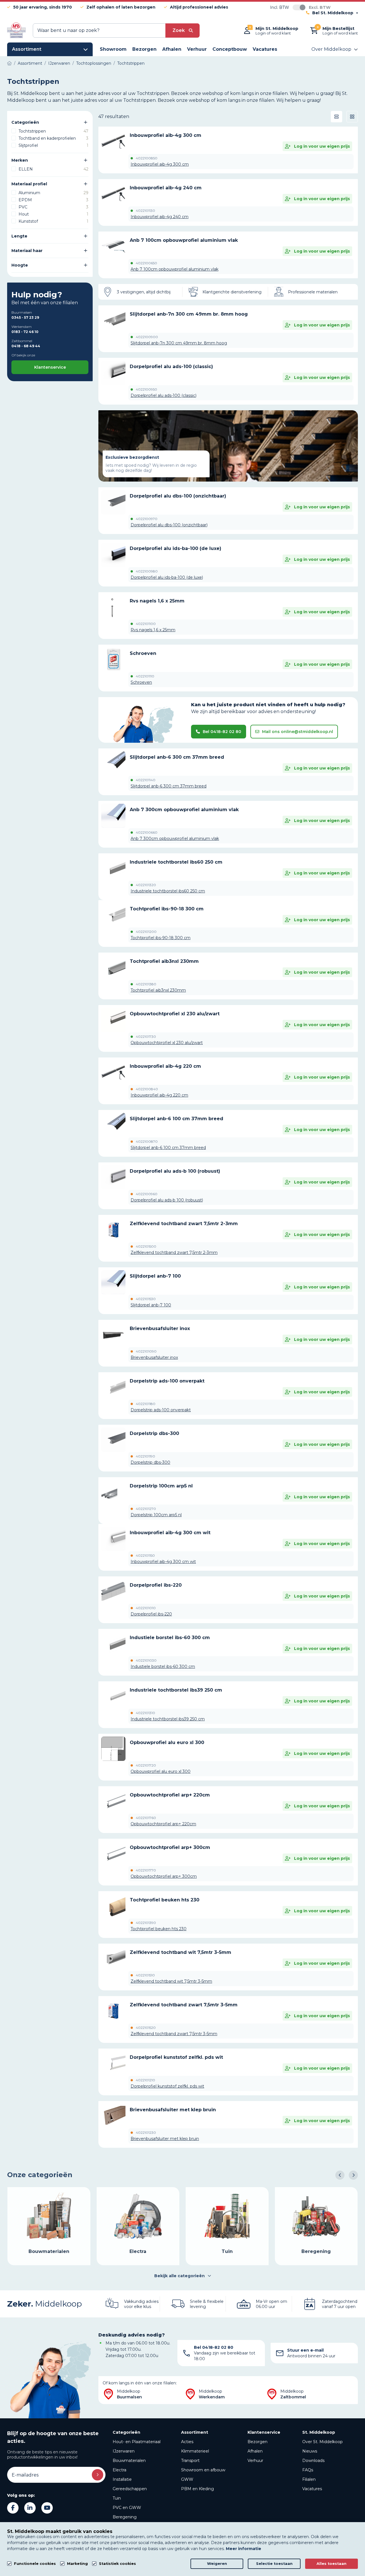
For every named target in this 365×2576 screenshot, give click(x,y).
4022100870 (147, 1142)
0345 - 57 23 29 (25, 317)
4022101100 (146, 624)
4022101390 (146, 1923)
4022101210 (145, 2080)
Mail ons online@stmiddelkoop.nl (298, 732)
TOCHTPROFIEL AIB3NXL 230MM (164, 961)
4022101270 (146, 1509)
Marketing (77, 2564)
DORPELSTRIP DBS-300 (154, 1433)
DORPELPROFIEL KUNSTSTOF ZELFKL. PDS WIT (176, 2057)
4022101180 (146, 1404)
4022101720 (146, 1765)
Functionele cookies (35, 2564)
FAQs (308, 2470)
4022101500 (146, 1247)
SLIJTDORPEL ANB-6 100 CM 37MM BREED (177, 1119)
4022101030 (146, 1661)
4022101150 (145, 1556)
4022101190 (145, 1456)
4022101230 (146, 2133)
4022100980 (147, 571)
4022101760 (146, 1818)
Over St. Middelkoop (323, 2442)
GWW (187, 2479)
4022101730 (146, 1037)
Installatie (122, 2479)
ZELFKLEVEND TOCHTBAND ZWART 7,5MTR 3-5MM (184, 2005)
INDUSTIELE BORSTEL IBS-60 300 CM (170, 1638)
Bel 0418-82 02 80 (222, 732)
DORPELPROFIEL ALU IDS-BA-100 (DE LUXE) (176, 548)
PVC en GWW (127, 2508)
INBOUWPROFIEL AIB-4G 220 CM (165, 1066)
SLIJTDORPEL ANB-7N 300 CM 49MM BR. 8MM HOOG (189, 314)
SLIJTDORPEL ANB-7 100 (155, 1276)
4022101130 (145, 211)
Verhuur (255, 2461)
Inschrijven (98, 2475)
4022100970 (147, 519)
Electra (119, 2470)
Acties (187, 2442)
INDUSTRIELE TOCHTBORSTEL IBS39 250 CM (176, 1690)
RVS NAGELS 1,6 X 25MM (157, 601)
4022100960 (147, 1194)
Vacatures (312, 2489)
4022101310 (145, 1713)
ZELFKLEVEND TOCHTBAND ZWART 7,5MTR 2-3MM (184, 1224)
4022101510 (145, 1975)
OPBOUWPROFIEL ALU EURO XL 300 (167, 1742)
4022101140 (146, 780)
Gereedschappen (130, 2489)
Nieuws (310, 2451)
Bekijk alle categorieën (180, 2276)
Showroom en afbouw (203, 2470)
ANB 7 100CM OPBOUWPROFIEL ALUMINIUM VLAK (184, 240)
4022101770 (146, 1870)
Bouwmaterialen (129, 2461)
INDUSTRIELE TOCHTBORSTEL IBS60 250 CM (176, 862)
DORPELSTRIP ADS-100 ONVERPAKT (167, 1381)
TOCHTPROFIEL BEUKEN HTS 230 (165, 1900)
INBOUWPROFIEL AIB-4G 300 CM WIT (170, 1533)
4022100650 (146, 263)
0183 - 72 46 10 (25, 332)
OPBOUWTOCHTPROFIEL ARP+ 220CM (170, 1795)
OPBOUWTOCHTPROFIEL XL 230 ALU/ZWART (175, 1014)
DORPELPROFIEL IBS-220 (156, 1585)
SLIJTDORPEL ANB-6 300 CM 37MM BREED (177, 757)
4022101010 (146, 1608)
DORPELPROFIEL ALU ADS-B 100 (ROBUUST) (175, 1171)
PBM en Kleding (197, 2489)
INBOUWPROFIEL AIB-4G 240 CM (166, 188)
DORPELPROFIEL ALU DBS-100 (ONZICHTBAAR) (178, 496)
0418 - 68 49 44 (26, 346)
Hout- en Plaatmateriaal (137, 2442)
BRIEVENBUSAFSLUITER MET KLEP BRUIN (173, 2110)
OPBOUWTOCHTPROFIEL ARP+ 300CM (170, 1847)
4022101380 (146, 984)
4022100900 (147, 337)
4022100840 (147, 1089)
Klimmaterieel (195, 2451)
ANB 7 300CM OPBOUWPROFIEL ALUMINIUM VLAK (184, 810)
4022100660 (147, 833)
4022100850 (147, 158)
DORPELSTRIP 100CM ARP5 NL (161, 1486)
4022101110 (145, 676)
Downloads (313, 2461)
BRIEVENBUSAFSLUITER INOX (160, 1328)
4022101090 (146, 1351)
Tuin (117, 2498)
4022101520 (146, 2028)
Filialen (309, 2479)
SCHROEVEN (143, 653)
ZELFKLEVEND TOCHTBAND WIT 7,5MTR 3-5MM (181, 1952)
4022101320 (146, 885)
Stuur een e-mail (305, 2350)
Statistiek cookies (117, 2564)
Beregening (125, 2517)
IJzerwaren (124, 2451)
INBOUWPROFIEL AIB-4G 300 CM (166, 135)
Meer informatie (244, 2549)
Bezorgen (257, 2442)
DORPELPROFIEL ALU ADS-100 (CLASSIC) (171, 367)
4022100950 (146, 389)
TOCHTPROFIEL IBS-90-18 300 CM (167, 909)
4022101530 (146, 1299)
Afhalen (255, 2451)
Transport (190, 2461)
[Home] (9, 63)
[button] (340, 2175)
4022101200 (146, 932)
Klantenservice (50, 367)
